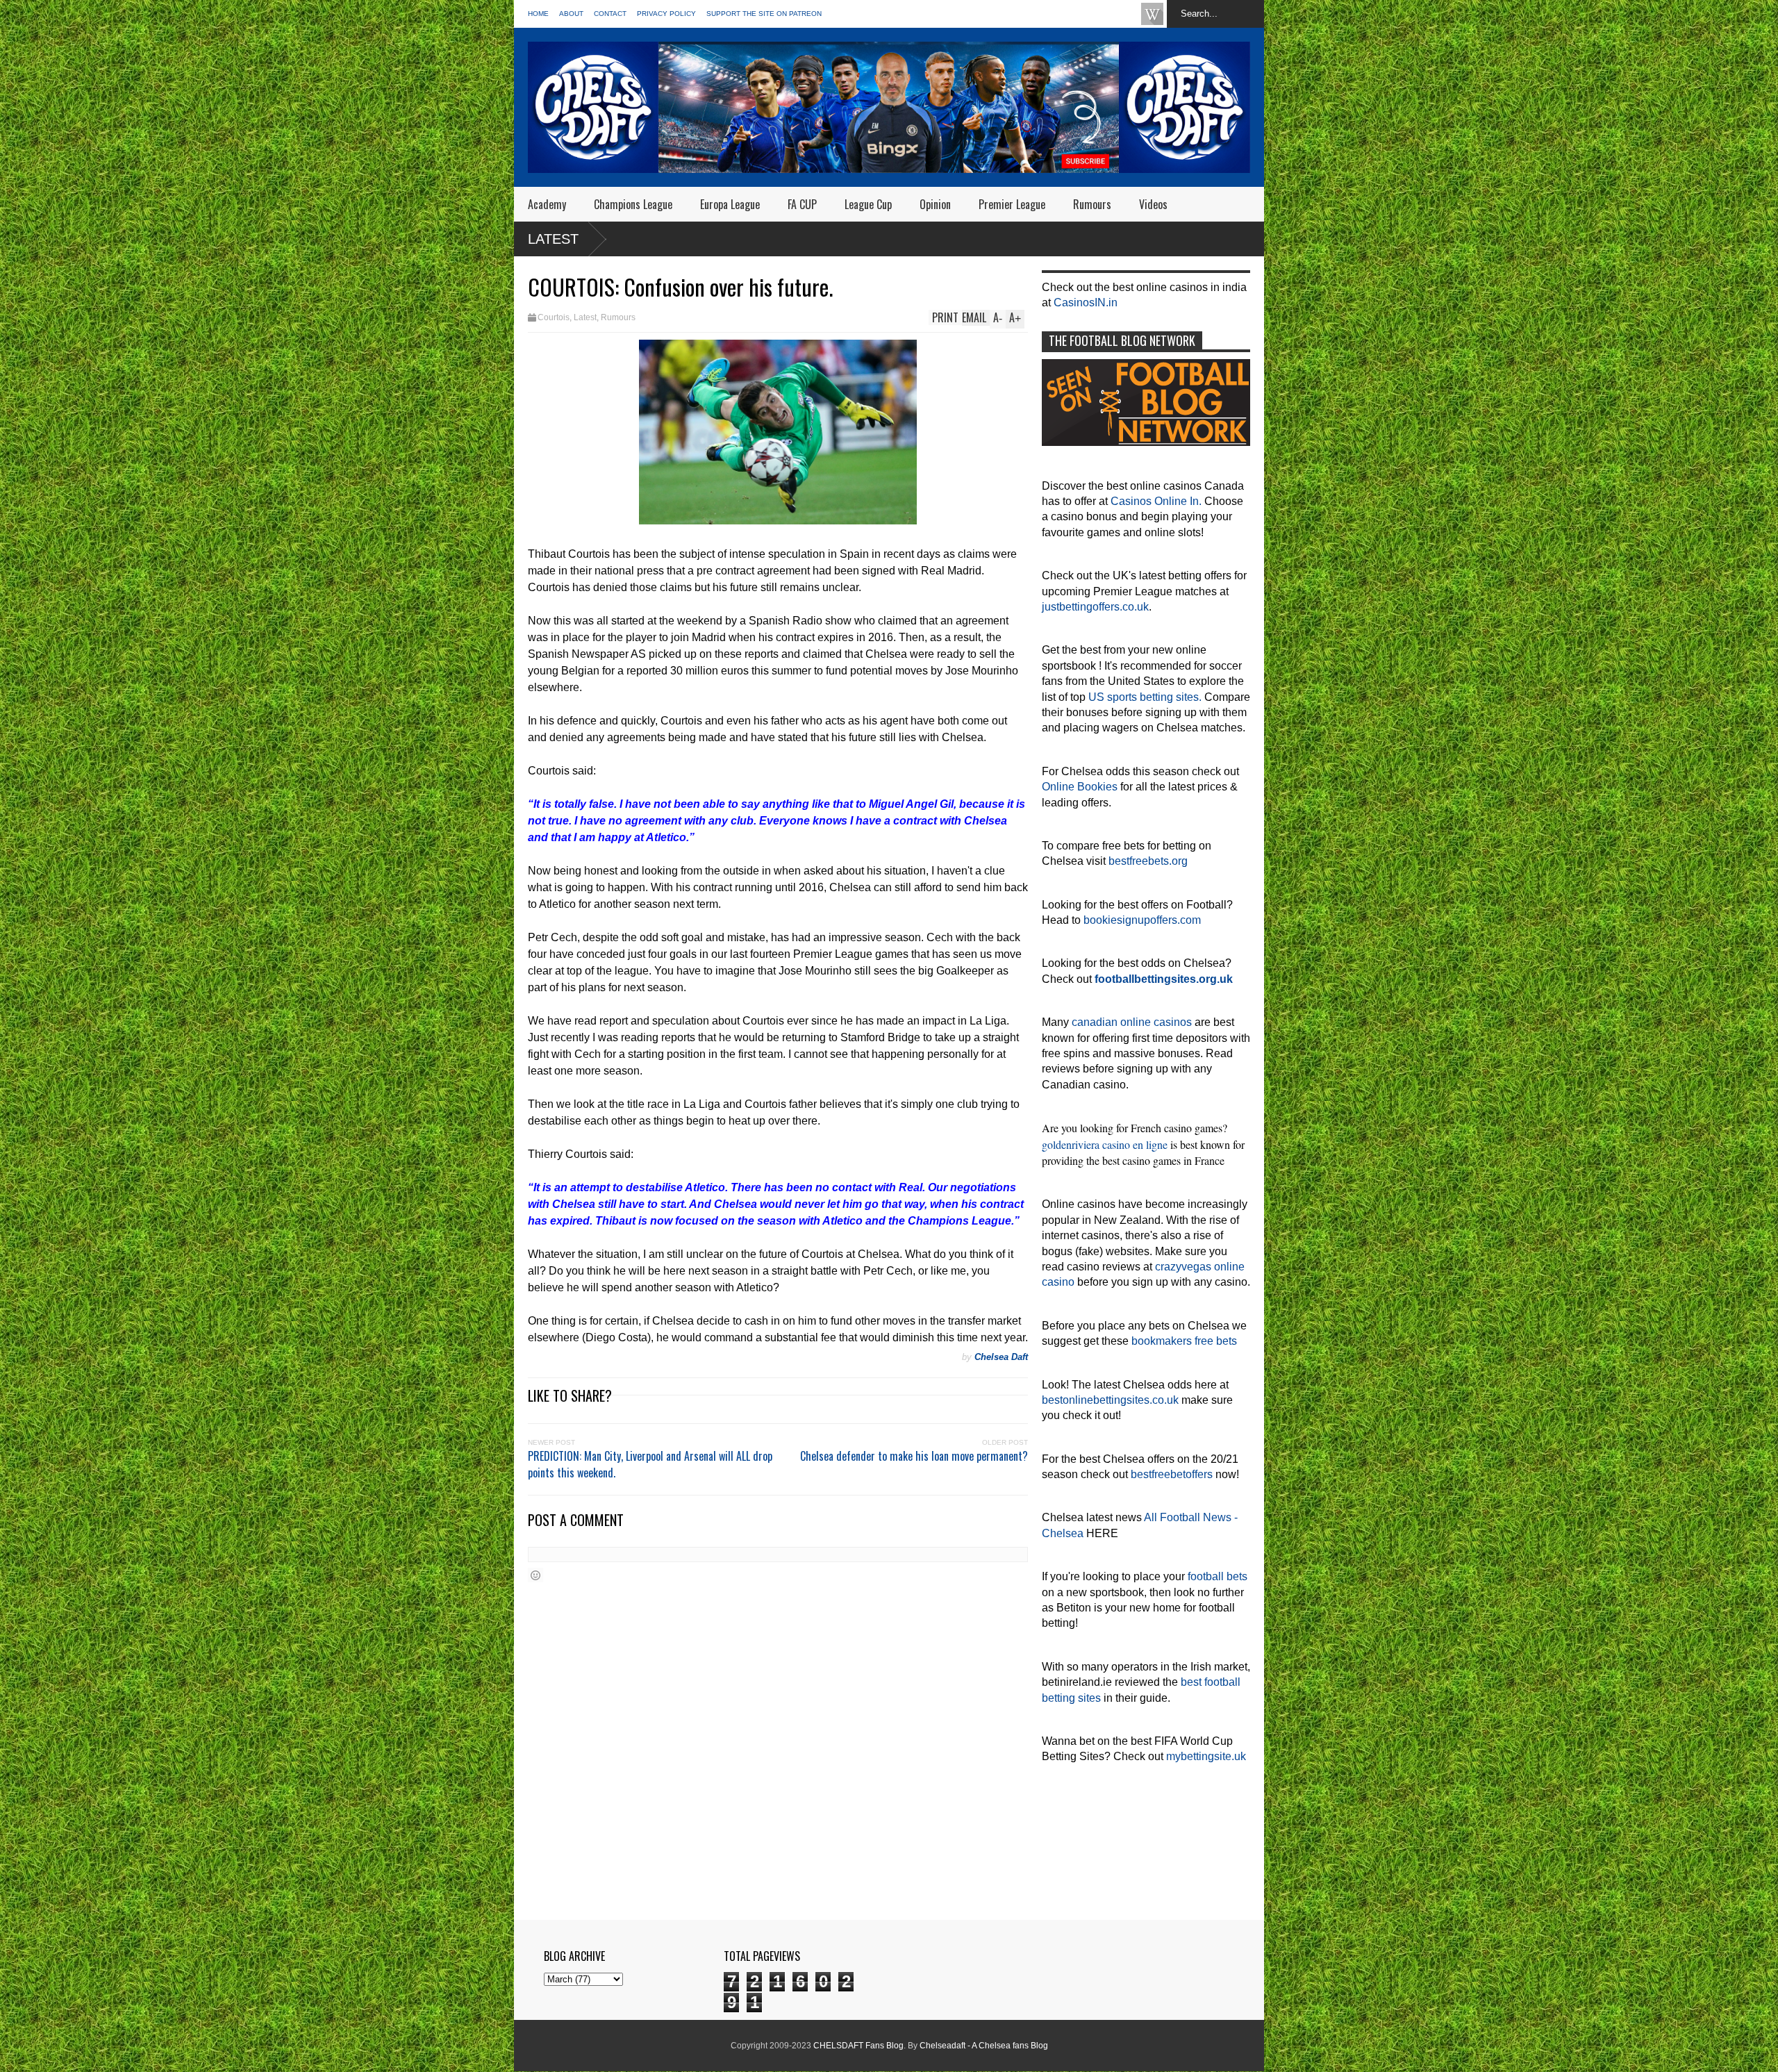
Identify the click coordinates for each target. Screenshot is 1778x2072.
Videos (1153, 204)
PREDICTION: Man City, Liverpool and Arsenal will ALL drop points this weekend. (650, 1464)
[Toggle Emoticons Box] (535, 1575)
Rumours (1092, 204)
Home (538, 14)
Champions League (633, 204)
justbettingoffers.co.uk (1095, 607)
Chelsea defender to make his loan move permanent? (914, 1456)
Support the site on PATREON (764, 14)
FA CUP (802, 204)
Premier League (1012, 204)
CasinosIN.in (1086, 302)
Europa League (730, 204)
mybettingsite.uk (1206, 1756)
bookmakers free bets (1184, 1341)
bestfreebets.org (1148, 861)
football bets (1218, 1576)
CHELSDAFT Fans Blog (858, 2046)
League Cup (868, 204)
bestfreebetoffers (1172, 1474)
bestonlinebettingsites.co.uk (1110, 1400)
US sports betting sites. (1145, 697)
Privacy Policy (666, 14)
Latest (553, 239)
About (571, 14)
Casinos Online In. (1156, 501)
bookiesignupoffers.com (1142, 920)
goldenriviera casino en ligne (1105, 1144)
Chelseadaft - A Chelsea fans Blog (984, 2046)
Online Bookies (1080, 787)
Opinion (935, 204)
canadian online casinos (1132, 1022)
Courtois (554, 317)
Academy (547, 204)
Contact (610, 14)
